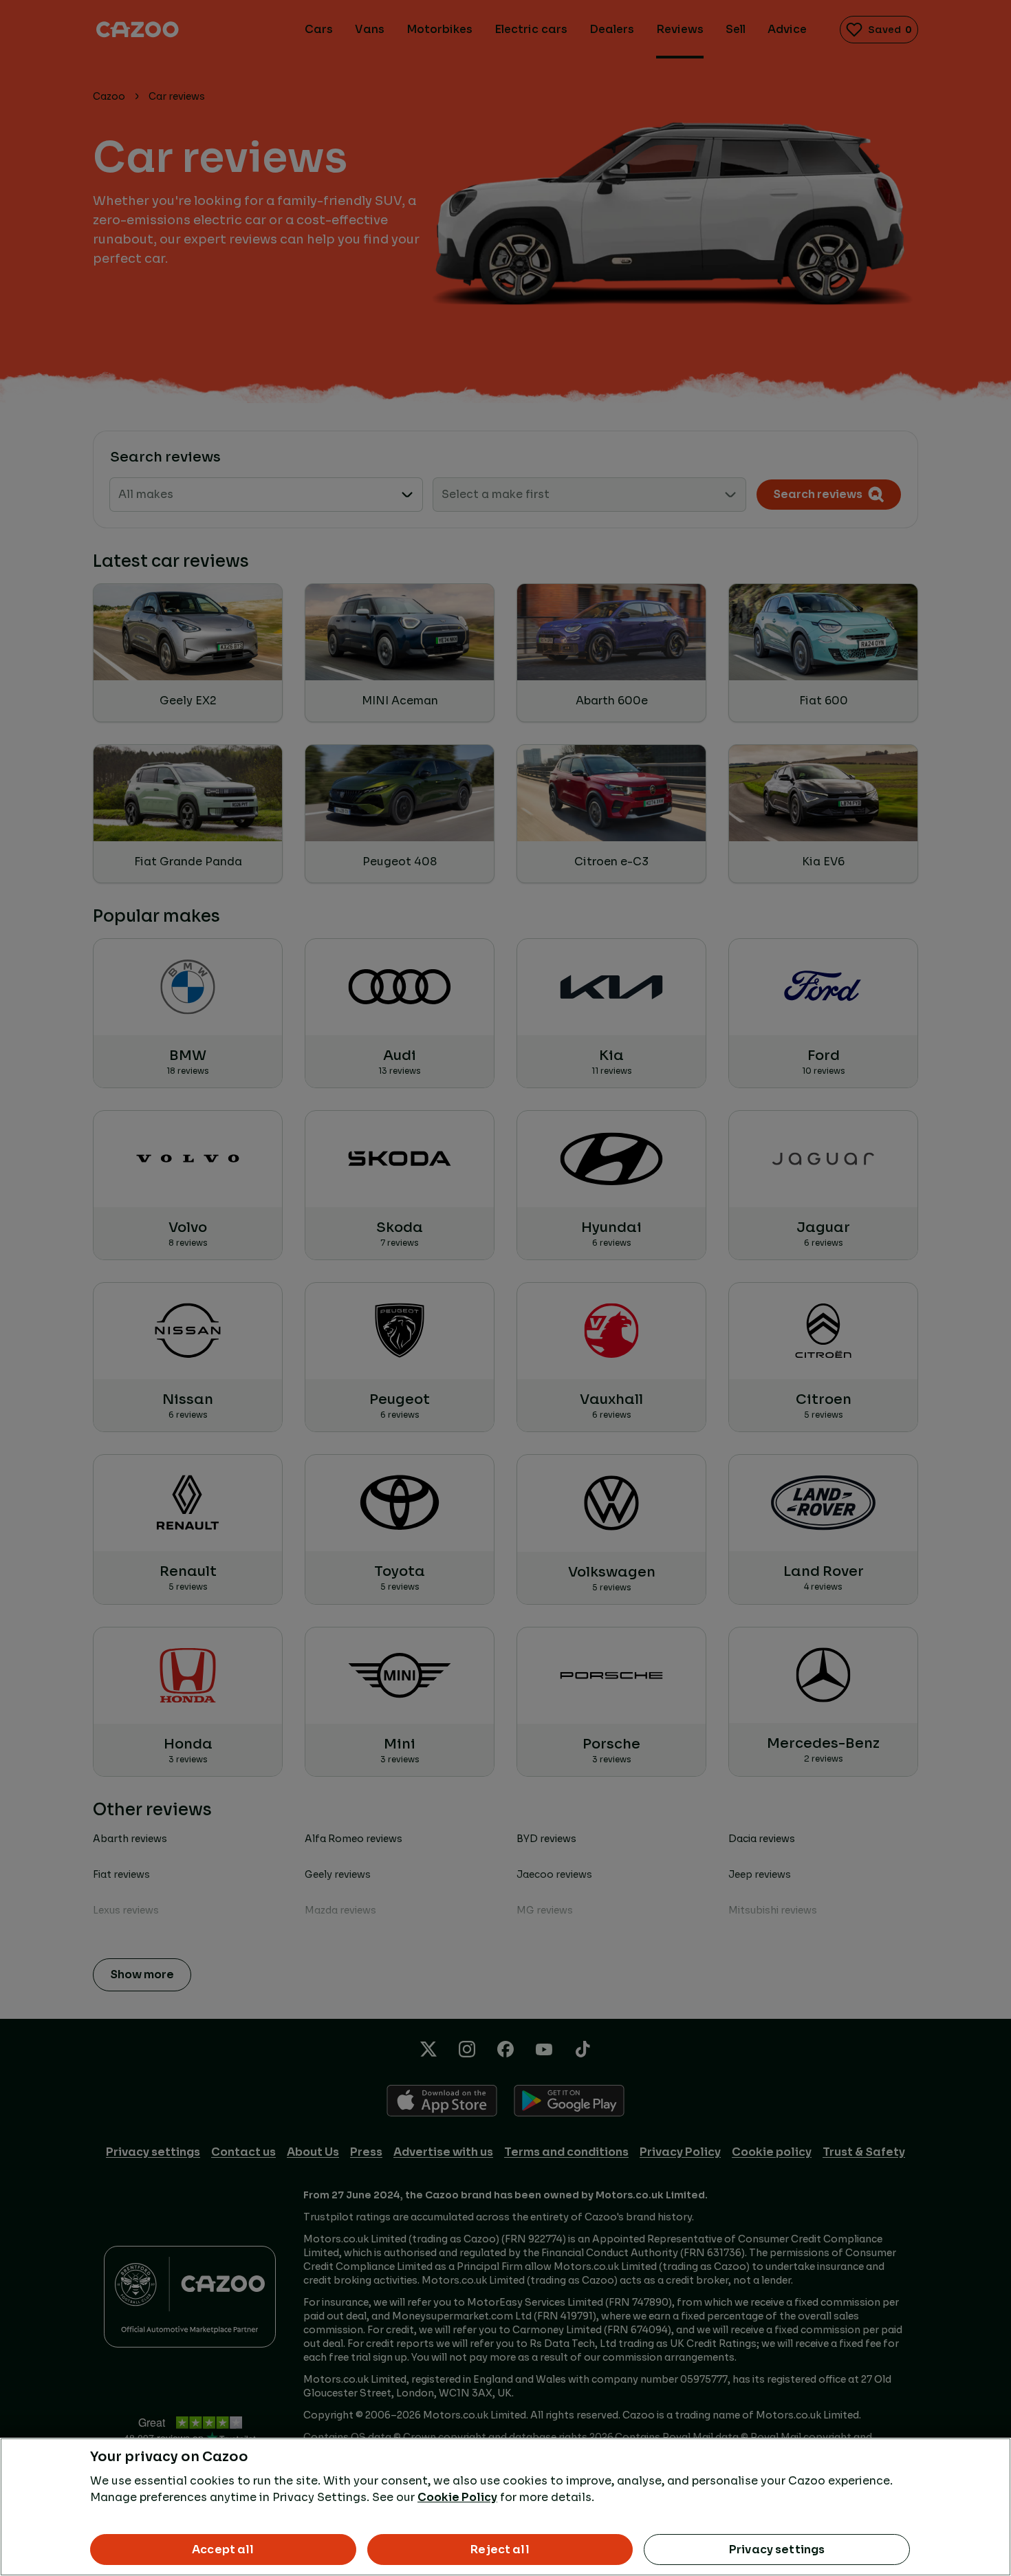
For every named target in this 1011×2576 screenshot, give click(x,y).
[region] (505, 2507)
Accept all (223, 2550)
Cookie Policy (457, 2497)
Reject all (500, 2550)
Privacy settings (777, 2550)
